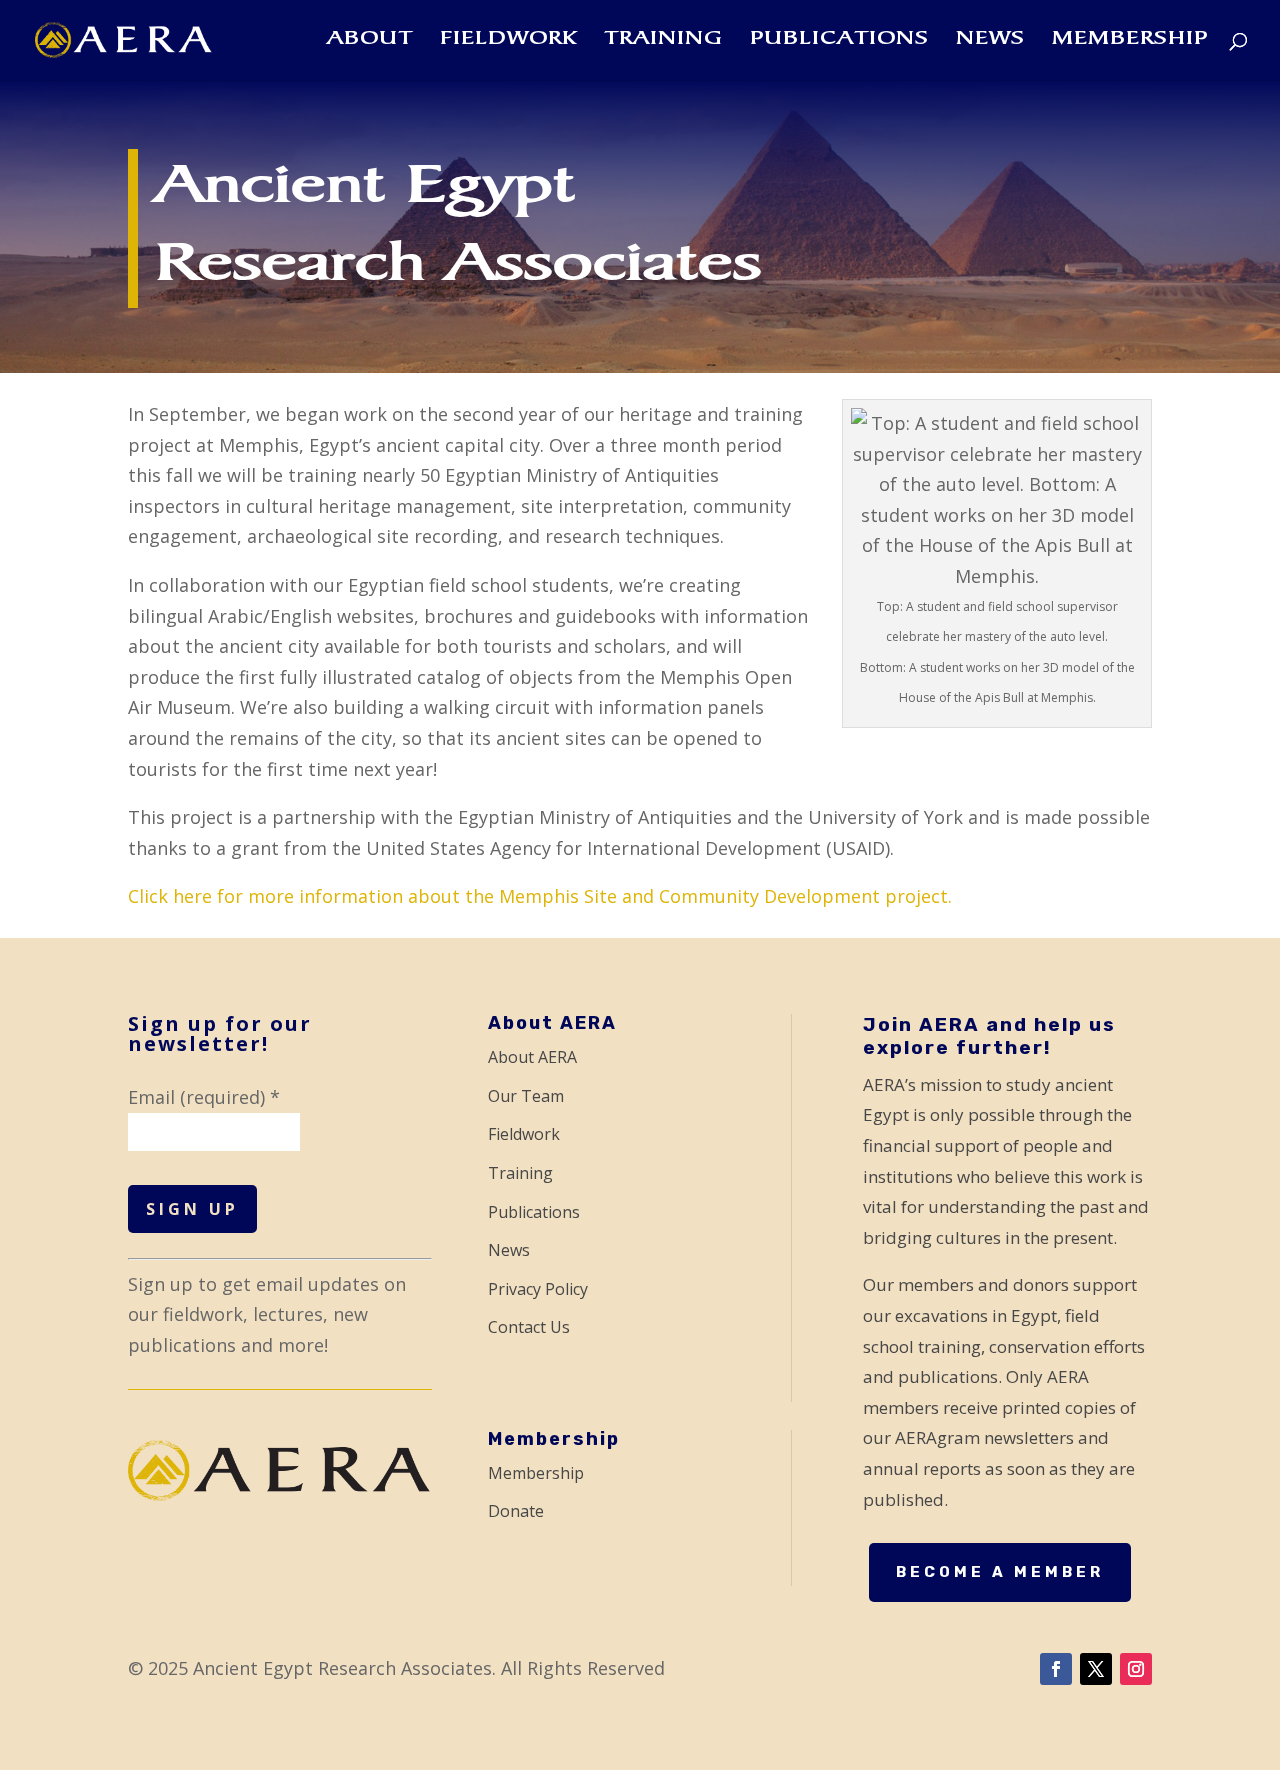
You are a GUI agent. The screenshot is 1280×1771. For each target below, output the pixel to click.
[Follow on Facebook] (1056, 1669)
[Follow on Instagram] (1136, 1669)
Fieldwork (508, 41)
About (370, 41)
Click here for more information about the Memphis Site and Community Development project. (540, 896)
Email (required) (204, 1097)
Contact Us (529, 1327)
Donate (516, 1511)
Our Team (526, 1096)
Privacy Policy (538, 1289)
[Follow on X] (1096, 1669)
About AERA (532, 1057)
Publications (839, 41)
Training (663, 41)
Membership (1130, 41)
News (990, 41)
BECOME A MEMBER (1000, 1572)
